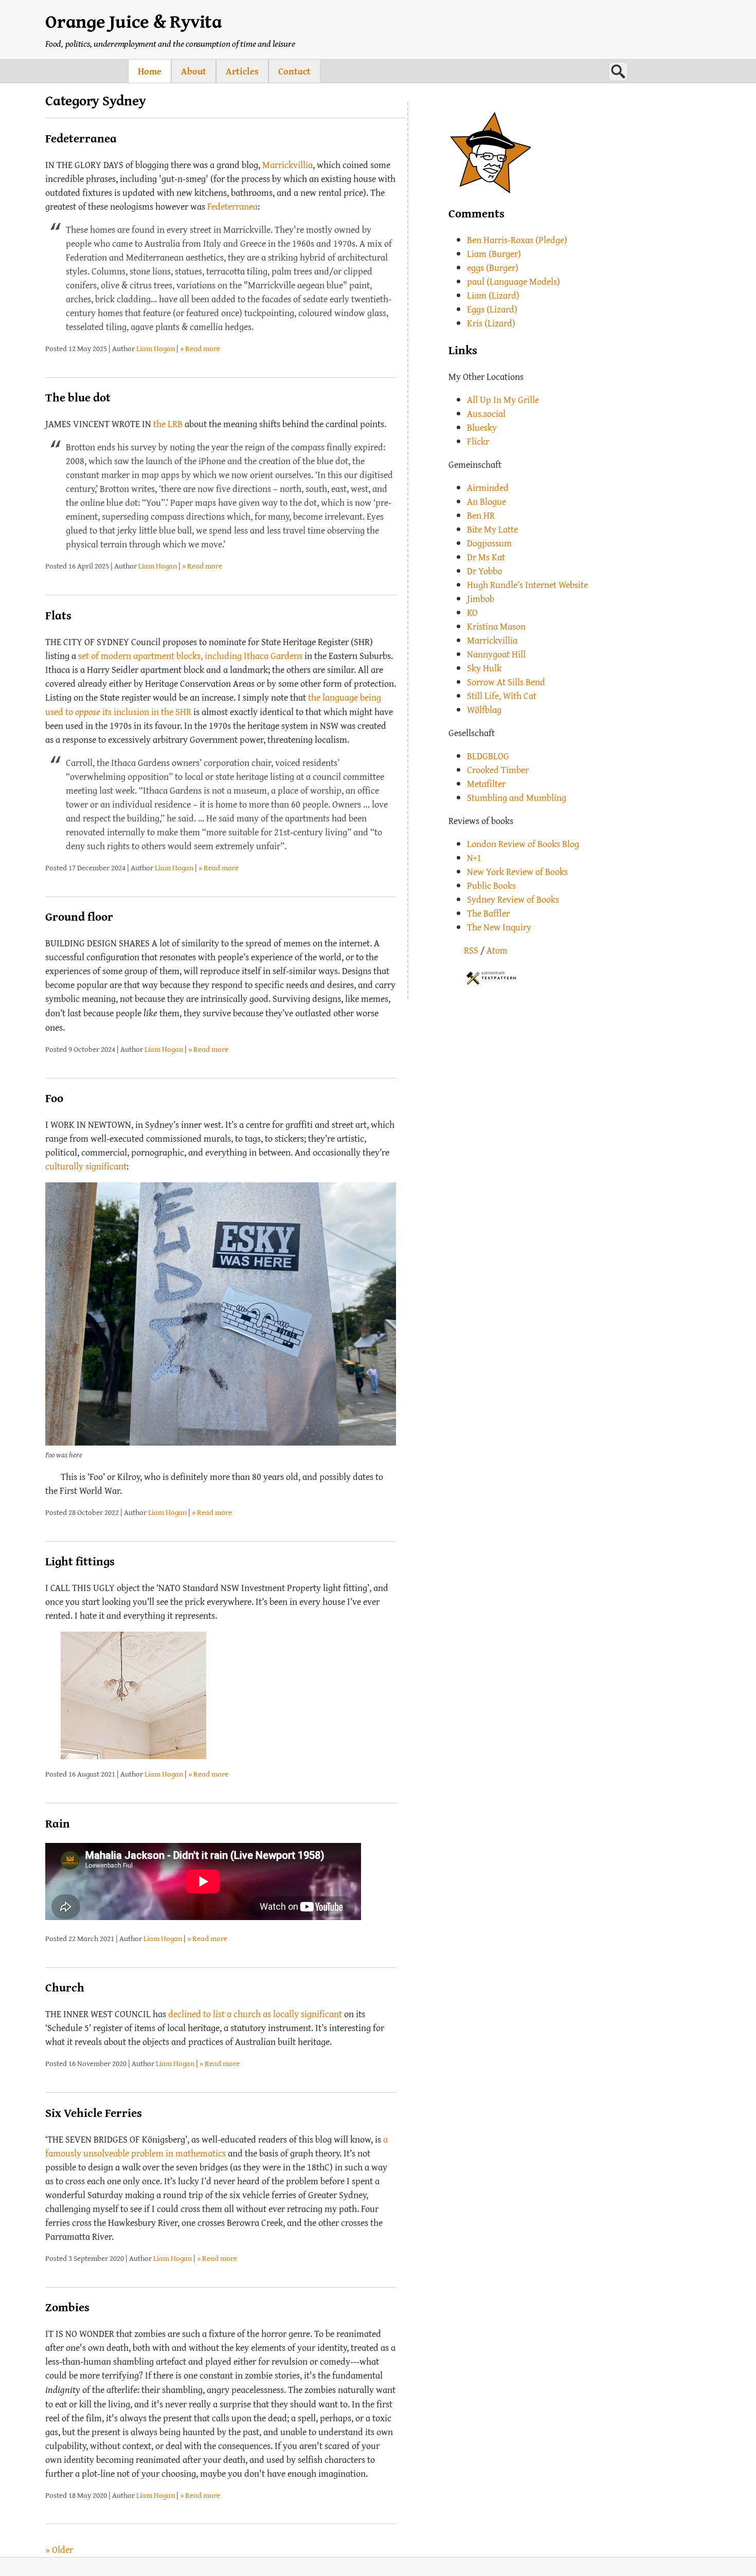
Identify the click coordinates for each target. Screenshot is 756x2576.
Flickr (478, 441)
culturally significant (86, 1166)
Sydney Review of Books (513, 899)
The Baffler (488, 913)
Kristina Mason (496, 626)
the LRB (168, 424)
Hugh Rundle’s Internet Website (527, 585)
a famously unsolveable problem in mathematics (217, 2146)
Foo (54, 1098)
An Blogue (487, 501)
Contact (294, 71)
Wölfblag (484, 710)
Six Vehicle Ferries (94, 2113)
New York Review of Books (517, 872)
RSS (471, 950)
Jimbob (481, 599)
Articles (242, 71)
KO (472, 613)
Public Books (491, 885)
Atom (497, 950)
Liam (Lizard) (493, 295)
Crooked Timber (498, 770)
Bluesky (482, 427)
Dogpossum (489, 543)
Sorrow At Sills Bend (506, 682)
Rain (58, 1823)
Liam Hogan (156, 348)
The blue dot (78, 397)
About (194, 71)
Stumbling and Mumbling (517, 798)
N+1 (474, 858)
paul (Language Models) (514, 281)
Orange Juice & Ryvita (134, 21)
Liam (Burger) (494, 254)
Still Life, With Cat (502, 696)
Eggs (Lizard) (492, 309)
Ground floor (79, 916)
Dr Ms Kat (486, 557)
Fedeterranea (81, 138)
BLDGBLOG (488, 756)
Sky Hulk (484, 668)
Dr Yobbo (484, 571)
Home (150, 71)
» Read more (200, 348)
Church (65, 1987)
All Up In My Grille (503, 400)
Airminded (488, 488)
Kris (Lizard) (491, 323)
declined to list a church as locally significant (255, 2014)
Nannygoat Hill (496, 654)
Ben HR (481, 515)
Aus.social (486, 414)
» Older (59, 2550)
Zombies (67, 2307)
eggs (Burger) (493, 268)
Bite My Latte (492, 529)
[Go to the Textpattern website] (491, 976)
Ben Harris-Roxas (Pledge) (517, 240)
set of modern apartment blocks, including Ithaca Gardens (190, 656)
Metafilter (486, 784)
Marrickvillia (287, 165)
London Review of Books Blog (523, 844)
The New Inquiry (499, 927)
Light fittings (80, 1561)
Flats (58, 615)
